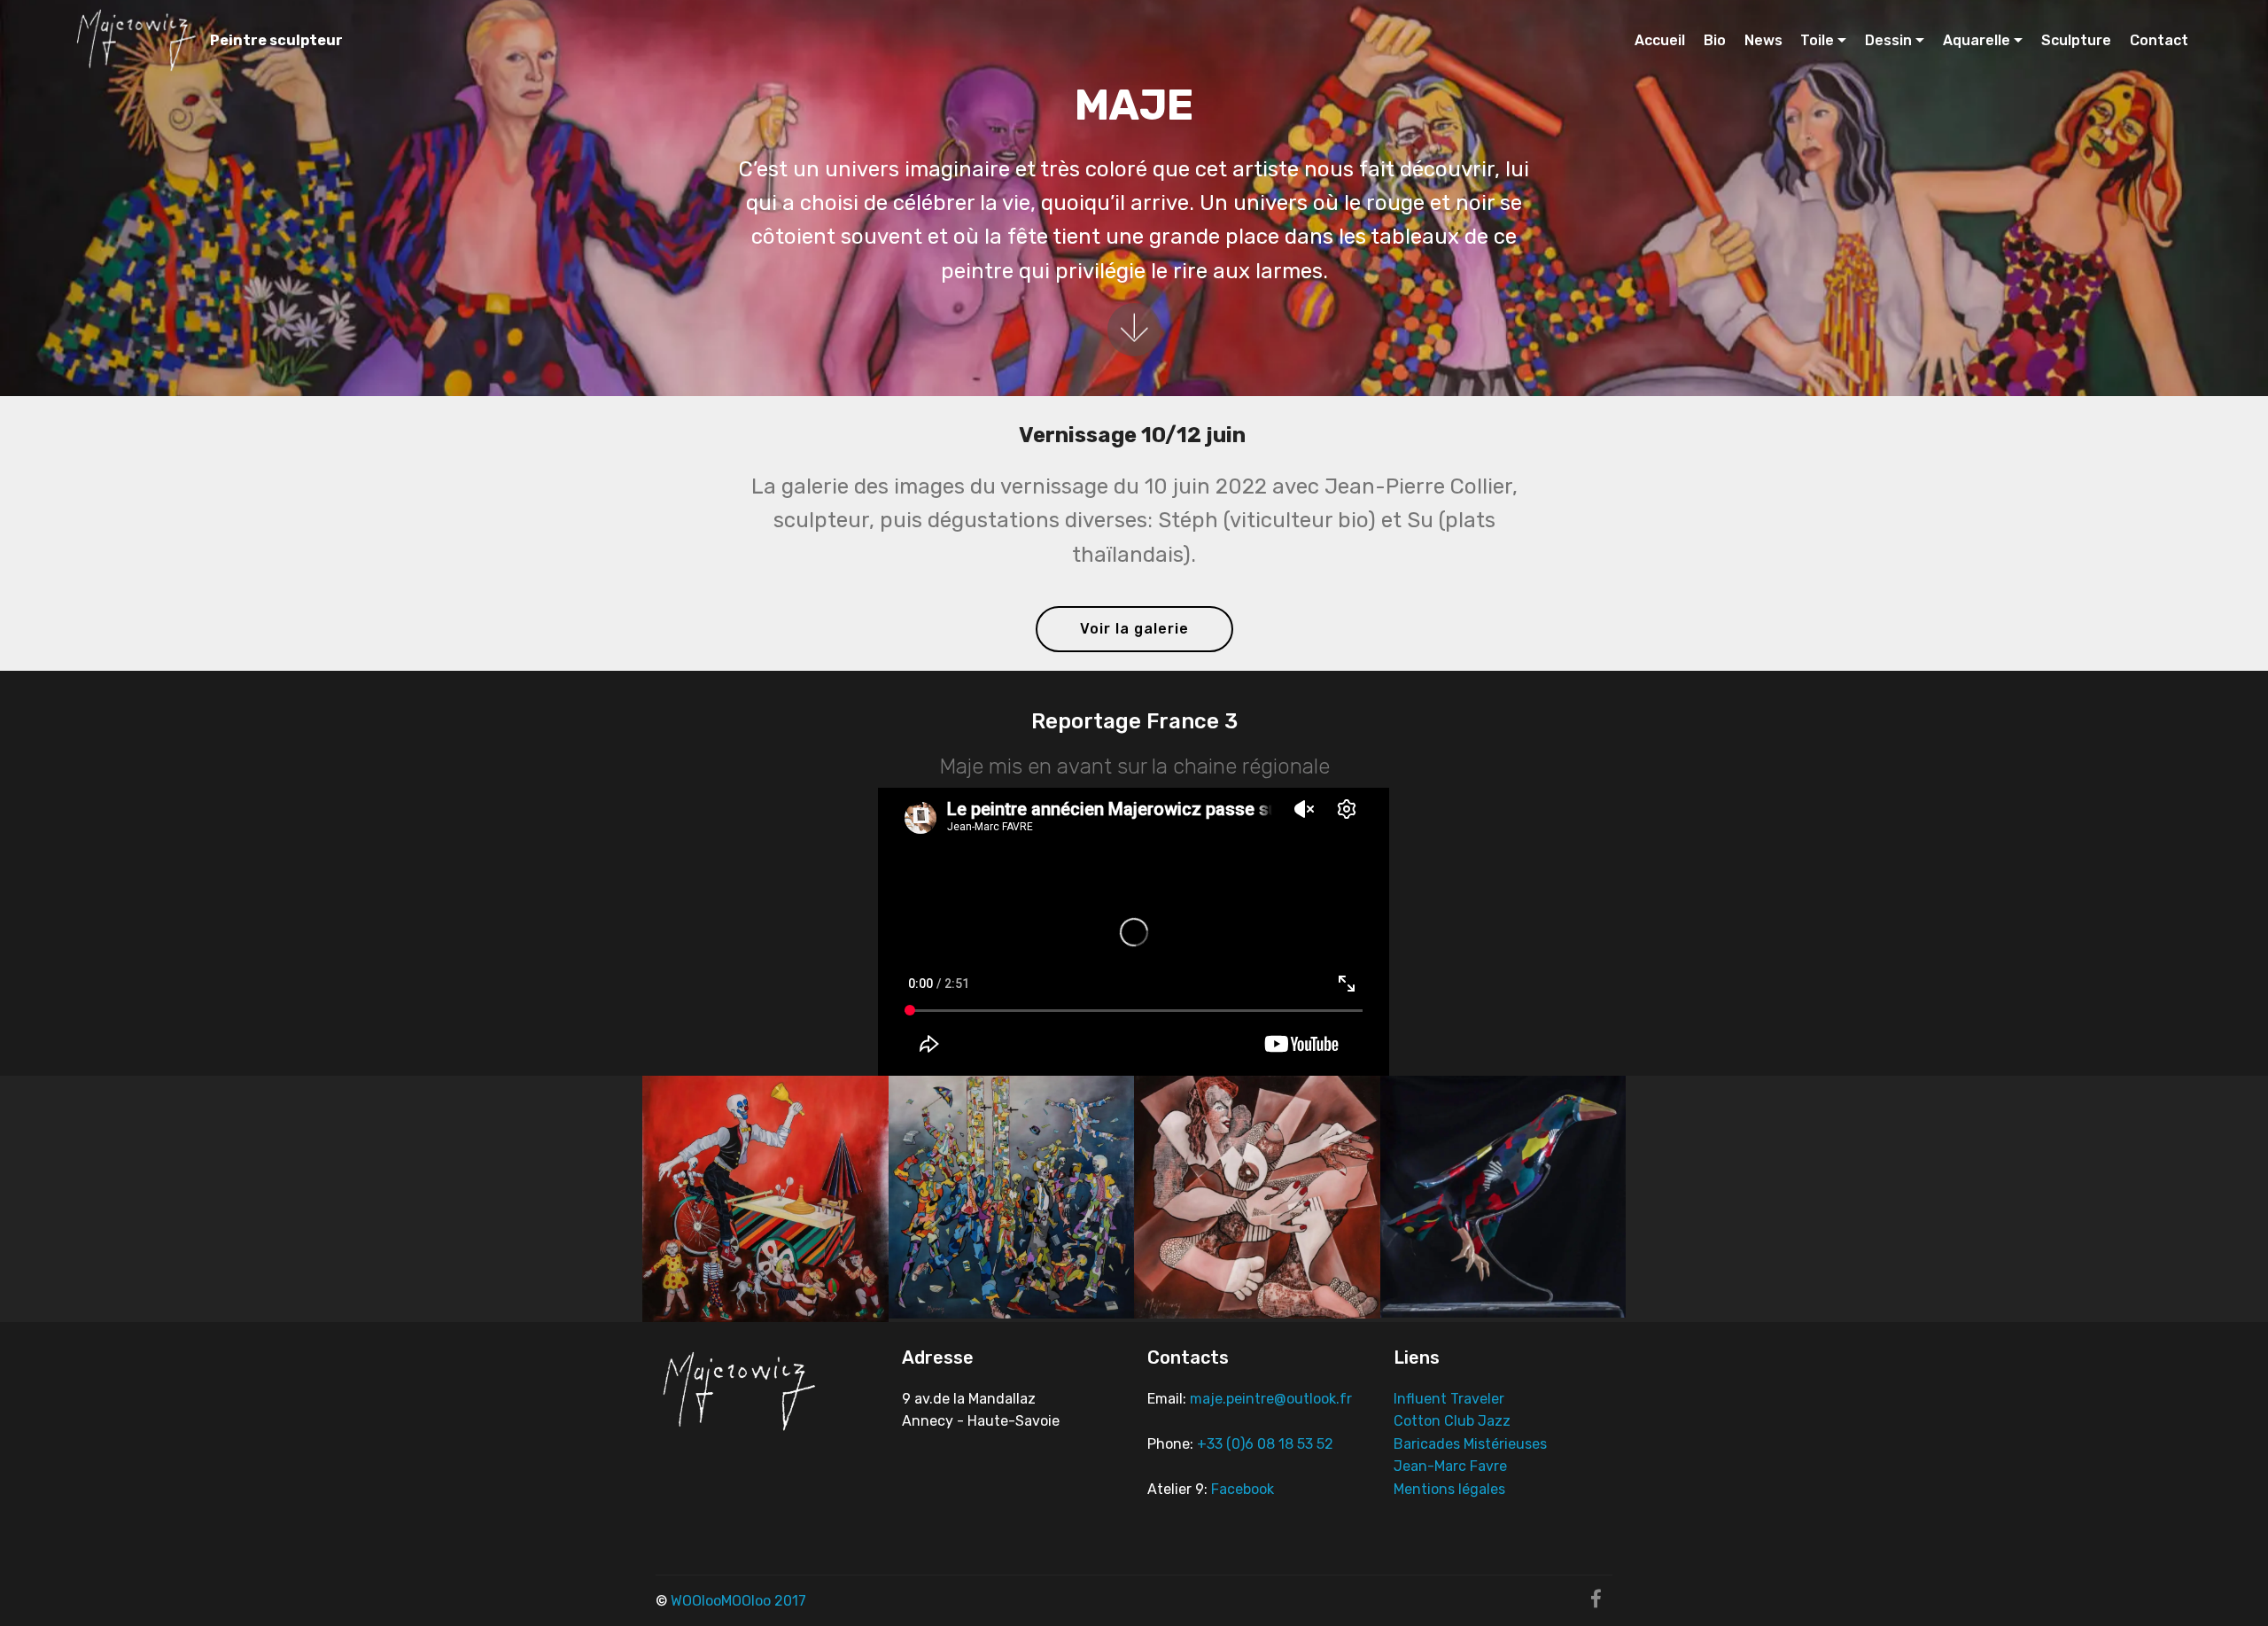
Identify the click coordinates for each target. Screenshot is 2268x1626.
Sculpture (2076, 40)
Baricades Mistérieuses (1470, 1444)
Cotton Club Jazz (1452, 1421)
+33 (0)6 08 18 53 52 (1265, 1444)
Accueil (1660, 40)
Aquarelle (1977, 40)
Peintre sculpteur (276, 40)
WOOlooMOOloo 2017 (738, 1601)
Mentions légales (1449, 1489)
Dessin (1888, 40)
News (1763, 40)
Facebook (1243, 1489)
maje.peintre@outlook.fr (1273, 1399)
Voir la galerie (1134, 629)
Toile (1817, 40)
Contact (2159, 40)
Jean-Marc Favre (1450, 1466)
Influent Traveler (1449, 1399)
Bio (1715, 40)
